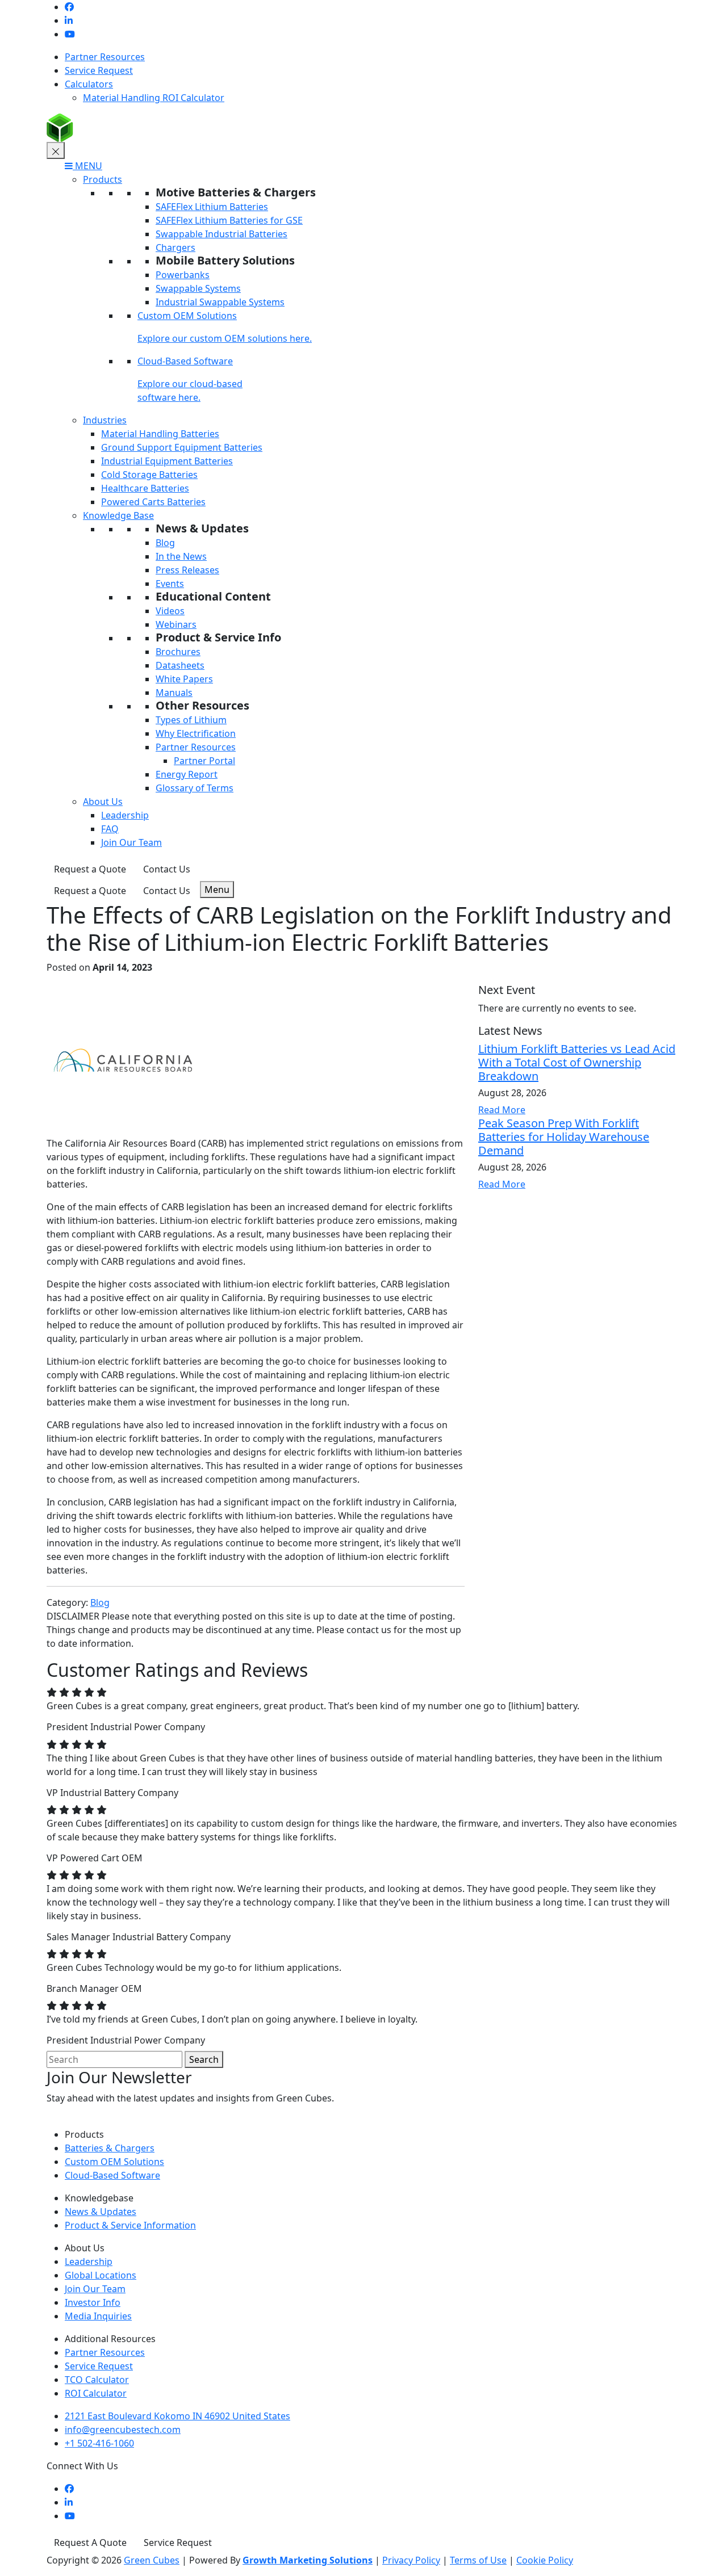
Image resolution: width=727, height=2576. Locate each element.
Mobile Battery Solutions (225, 260)
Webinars (176, 624)
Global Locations (101, 2275)
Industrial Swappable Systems (220, 302)
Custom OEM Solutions (187, 316)
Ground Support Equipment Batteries (182, 447)
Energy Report (187, 774)
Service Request (99, 70)
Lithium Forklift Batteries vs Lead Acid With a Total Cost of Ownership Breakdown (577, 1062)
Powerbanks (183, 275)
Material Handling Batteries (160, 434)
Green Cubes (152, 2560)
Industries (105, 420)
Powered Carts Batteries (153, 502)
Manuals (174, 693)
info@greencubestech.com (123, 2430)
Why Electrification (196, 733)
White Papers (184, 679)
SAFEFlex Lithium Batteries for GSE (229, 220)
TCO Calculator (97, 2380)
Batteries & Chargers (110, 2148)
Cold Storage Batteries (149, 475)
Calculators (89, 84)
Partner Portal (204, 761)
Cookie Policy (545, 2560)
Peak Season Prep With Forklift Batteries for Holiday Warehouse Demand (564, 1137)
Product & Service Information (130, 2225)
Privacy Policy (411, 2560)
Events (170, 584)
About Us (103, 802)
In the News (181, 556)
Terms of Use (478, 2560)
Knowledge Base (118, 515)
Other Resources (202, 705)
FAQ (110, 829)
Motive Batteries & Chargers (236, 192)
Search (204, 2059)
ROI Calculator (96, 2393)
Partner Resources (105, 57)
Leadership (125, 815)
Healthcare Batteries (145, 488)
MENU (87, 166)
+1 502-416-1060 (99, 2443)
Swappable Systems (198, 288)
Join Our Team (131, 842)
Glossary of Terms (195, 788)
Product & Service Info (218, 637)
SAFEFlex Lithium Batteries (212, 207)
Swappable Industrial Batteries (222, 234)
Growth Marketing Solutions (308, 2560)
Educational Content (213, 596)
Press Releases (187, 570)
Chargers (176, 247)
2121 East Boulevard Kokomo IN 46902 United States (177, 2416)
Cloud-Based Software (185, 361)
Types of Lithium (191, 720)
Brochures (178, 652)
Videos (170, 611)
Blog (165, 543)
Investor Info (93, 2302)
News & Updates (202, 528)
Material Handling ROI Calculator (154, 98)
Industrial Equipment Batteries (167, 461)
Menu (217, 890)
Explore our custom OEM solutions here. (225, 338)
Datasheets (180, 665)
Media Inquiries (98, 2316)
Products (103, 179)
